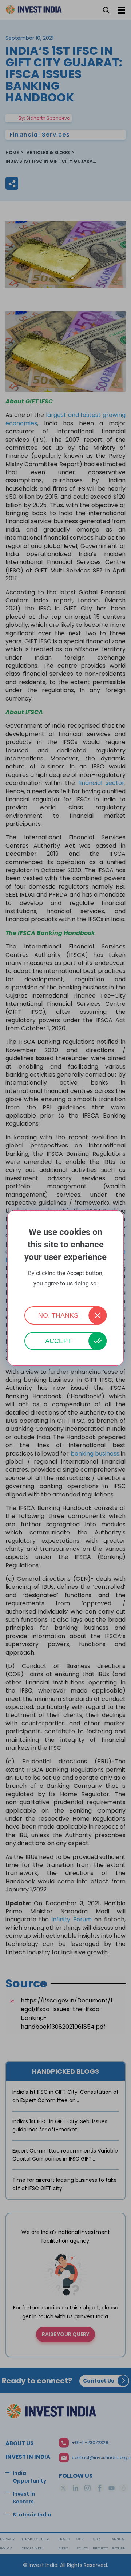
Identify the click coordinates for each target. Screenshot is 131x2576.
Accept (58, 1341)
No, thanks (58, 1315)
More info (65, 1293)
